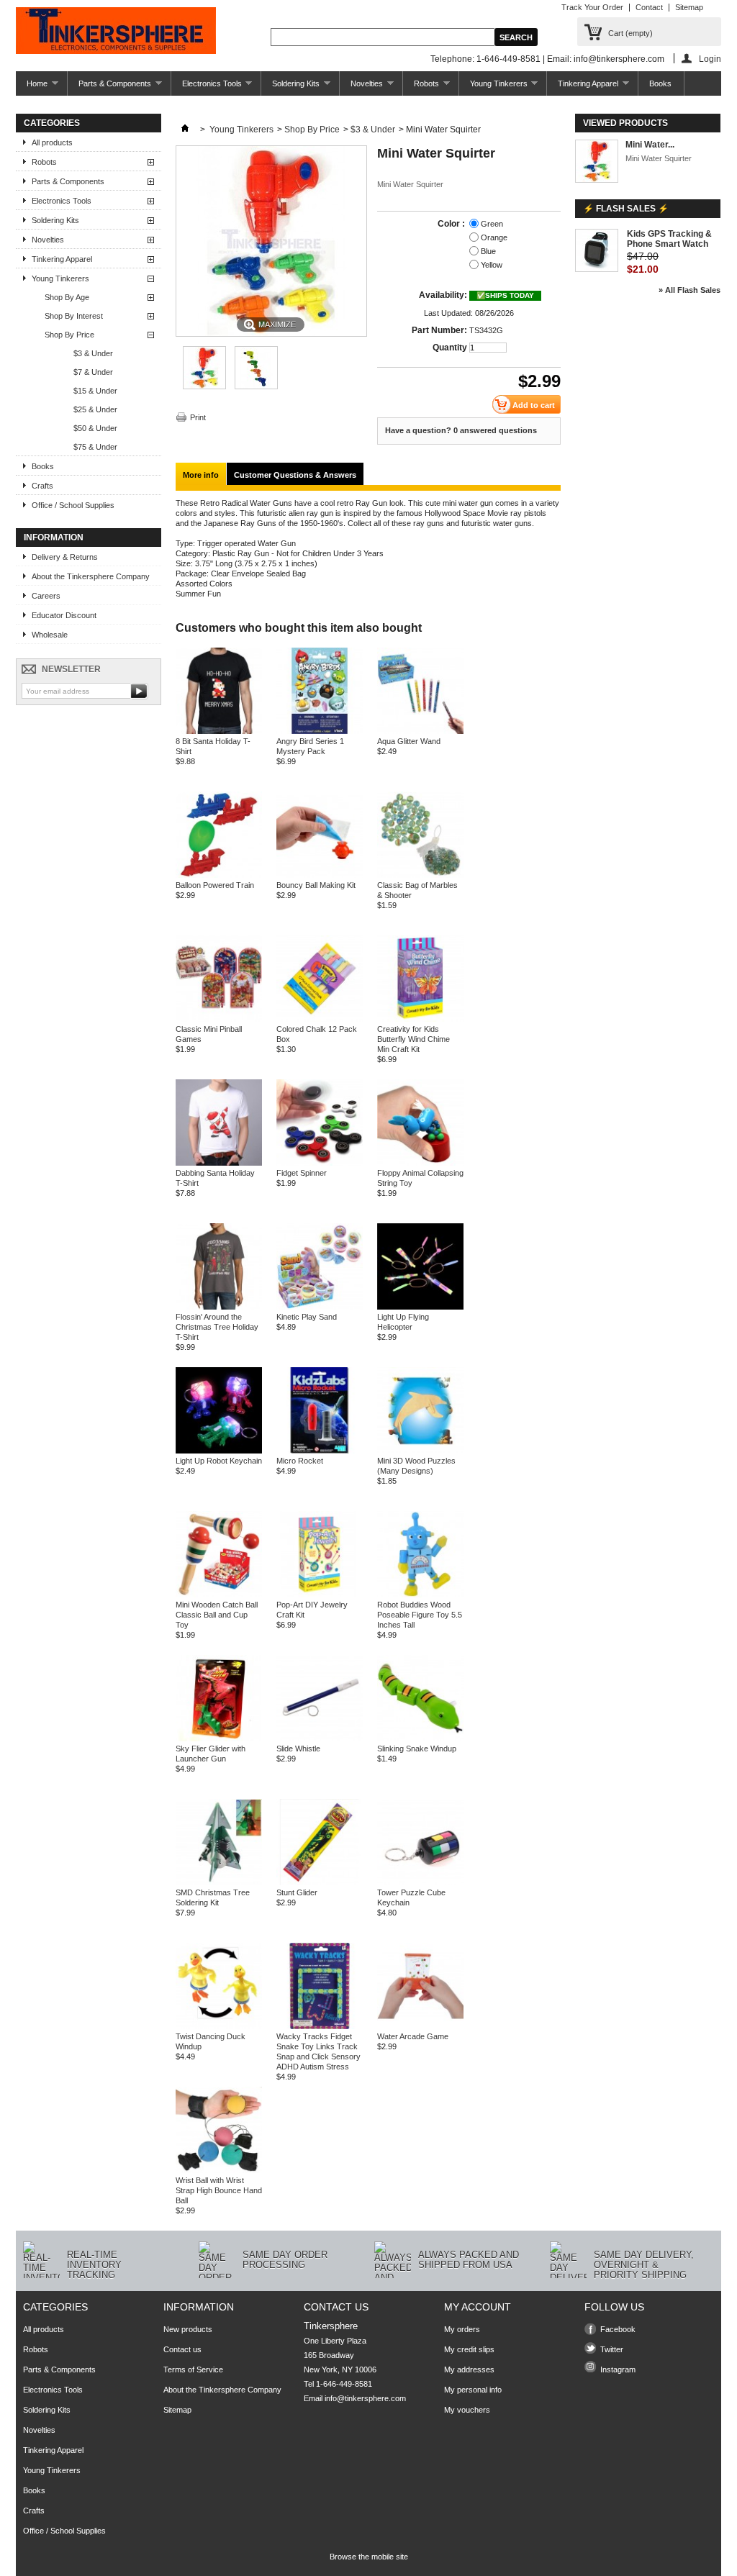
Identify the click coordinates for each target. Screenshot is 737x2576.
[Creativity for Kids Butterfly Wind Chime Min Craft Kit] (420, 1019)
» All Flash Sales (689, 290)
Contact (649, 7)
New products (188, 2329)
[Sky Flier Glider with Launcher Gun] (219, 1738)
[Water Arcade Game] (420, 2026)
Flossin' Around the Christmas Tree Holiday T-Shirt (217, 1327)
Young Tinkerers (493, 87)
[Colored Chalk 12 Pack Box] (320, 1019)
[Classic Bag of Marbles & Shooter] (420, 875)
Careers (46, 596)
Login (710, 59)
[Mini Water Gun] (204, 386)
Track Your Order (592, 7)
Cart (630, 33)
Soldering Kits (290, 87)
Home (32, 87)
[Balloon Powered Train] (219, 875)
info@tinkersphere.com (365, 2398)
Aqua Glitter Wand (409, 741)
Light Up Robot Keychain (219, 1461)
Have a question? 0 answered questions (461, 430)
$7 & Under (93, 372)
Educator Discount (64, 615)
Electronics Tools (207, 87)
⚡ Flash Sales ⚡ (626, 209)
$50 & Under (95, 428)
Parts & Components (109, 87)
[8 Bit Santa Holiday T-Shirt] (219, 731)
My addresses (469, 2369)
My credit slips (469, 2349)
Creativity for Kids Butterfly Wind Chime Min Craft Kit (413, 1039)
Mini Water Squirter (659, 158)
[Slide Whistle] (320, 1738)
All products (52, 142)
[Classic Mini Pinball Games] (219, 1019)
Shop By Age (67, 297)
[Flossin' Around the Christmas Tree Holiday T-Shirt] (219, 1307)
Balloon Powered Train (215, 885)
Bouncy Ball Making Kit (316, 885)
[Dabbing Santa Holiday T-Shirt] (219, 1163)
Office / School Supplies (73, 505)
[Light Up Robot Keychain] (219, 1451)
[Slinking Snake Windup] (420, 1738)
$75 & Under (95, 447)
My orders (462, 2329)
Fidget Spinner (302, 1173)
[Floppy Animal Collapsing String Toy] (420, 1163)
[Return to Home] (185, 130)
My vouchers (467, 2410)
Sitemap (689, 7)
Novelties (361, 87)
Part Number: (439, 330)
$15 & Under (95, 391)
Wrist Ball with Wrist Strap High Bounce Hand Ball (219, 2190)
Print (198, 417)
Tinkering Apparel (583, 87)
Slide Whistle (298, 1749)
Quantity (450, 348)
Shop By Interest (74, 316)
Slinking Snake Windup (417, 1749)
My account (478, 2307)
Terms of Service (193, 2369)
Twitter (612, 2349)
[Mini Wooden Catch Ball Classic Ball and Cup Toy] (219, 1595)
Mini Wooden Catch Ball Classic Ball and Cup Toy (217, 1615)
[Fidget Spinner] (320, 1163)
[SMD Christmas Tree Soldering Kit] (219, 1882)
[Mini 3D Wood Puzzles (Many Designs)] (420, 1451)
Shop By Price (69, 335)
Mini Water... (650, 145)
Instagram (618, 2369)
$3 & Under (93, 353)
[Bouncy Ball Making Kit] (320, 875)
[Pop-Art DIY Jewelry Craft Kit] (320, 1595)
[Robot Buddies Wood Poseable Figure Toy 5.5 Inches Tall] (420, 1595)
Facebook (618, 2329)
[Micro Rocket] (320, 1451)
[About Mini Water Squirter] (597, 162)
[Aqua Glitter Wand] (420, 731)
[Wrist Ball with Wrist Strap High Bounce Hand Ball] (219, 2170)
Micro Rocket (300, 1461)
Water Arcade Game (413, 2036)
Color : (452, 224)
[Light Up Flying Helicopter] (420, 1307)
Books (660, 83)
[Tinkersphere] (116, 32)
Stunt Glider (297, 1892)
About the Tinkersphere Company (91, 576)
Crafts (42, 486)
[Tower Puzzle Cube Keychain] (420, 1882)
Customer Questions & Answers (295, 475)
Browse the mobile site (369, 2557)
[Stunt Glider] (320, 1882)
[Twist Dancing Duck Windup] (219, 2026)
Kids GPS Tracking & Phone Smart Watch (669, 239)
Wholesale (50, 635)
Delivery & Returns (65, 557)
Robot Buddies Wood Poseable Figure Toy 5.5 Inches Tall (420, 1615)
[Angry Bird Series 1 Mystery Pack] (320, 731)
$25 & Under (95, 409)
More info (201, 475)
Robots (421, 87)
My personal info (473, 2390)
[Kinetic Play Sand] (320, 1307)
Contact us (182, 2349)
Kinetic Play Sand (307, 1317)
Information (54, 538)
